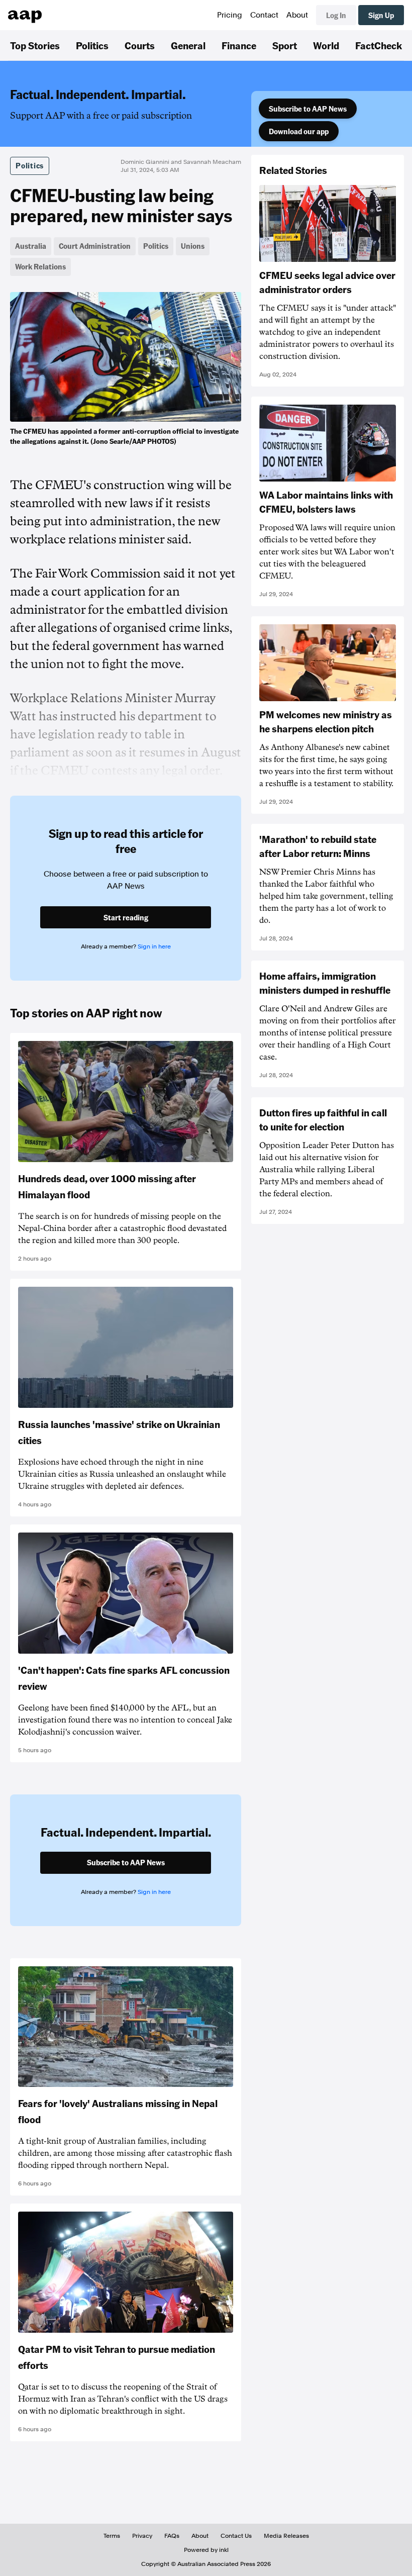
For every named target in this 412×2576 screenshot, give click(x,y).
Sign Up (381, 15)
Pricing (230, 15)
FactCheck (379, 45)
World (326, 45)
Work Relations (40, 266)
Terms (112, 2536)
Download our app (299, 131)
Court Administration (95, 246)
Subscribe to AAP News (308, 109)
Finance (239, 45)
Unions (193, 246)
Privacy (142, 2536)
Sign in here (154, 946)
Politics (92, 45)
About (297, 15)
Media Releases (286, 2536)
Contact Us (236, 2536)
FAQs (172, 2536)
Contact (264, 15)
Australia (31, 246)
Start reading (126, 917)
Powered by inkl (206, 2550)
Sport (285, 45)
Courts (140, 45)
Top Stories (35, 45)
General (188, 45)
